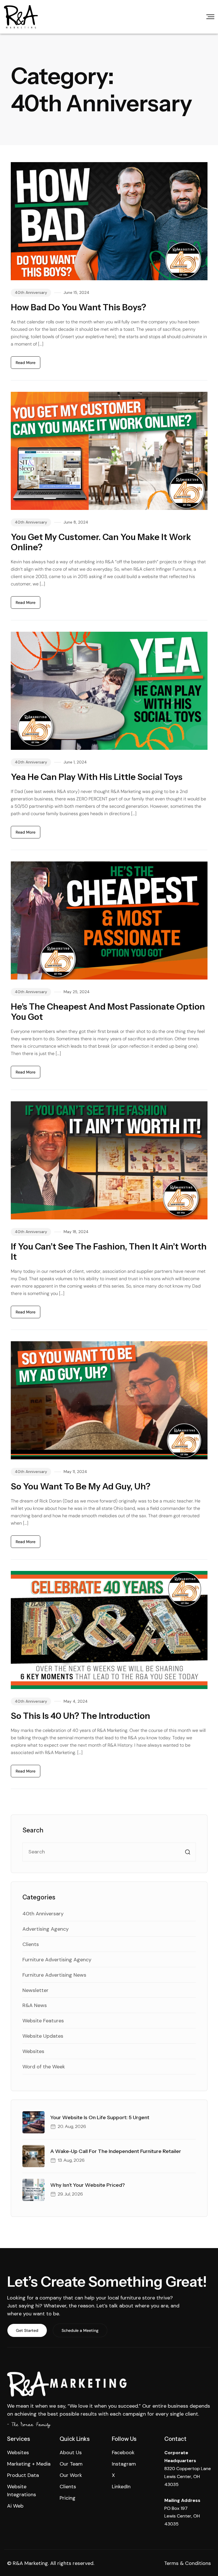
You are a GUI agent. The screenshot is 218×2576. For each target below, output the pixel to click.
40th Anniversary (31, 292)
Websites (33, 2051)
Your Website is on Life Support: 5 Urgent (100, 2117)
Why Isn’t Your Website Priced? (88, 2185)
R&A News (35, 2005)
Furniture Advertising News (54, 1975)
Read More (26, 363)
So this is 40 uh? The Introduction (80, 1716)
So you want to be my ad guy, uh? (81, 1486)
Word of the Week (44, 2067)
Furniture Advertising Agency (57, 1960)
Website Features (43, 2021)
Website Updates (43, 2036)
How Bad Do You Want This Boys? (78, 307)
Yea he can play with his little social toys (97, 777)
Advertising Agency (46, 1929)
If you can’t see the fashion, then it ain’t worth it (109, 1252)
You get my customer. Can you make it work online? (101, 542)
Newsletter (35, 1990)
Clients (31, 1944)
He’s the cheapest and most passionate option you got (108, 1012)
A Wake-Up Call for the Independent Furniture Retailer (116, 2151)
